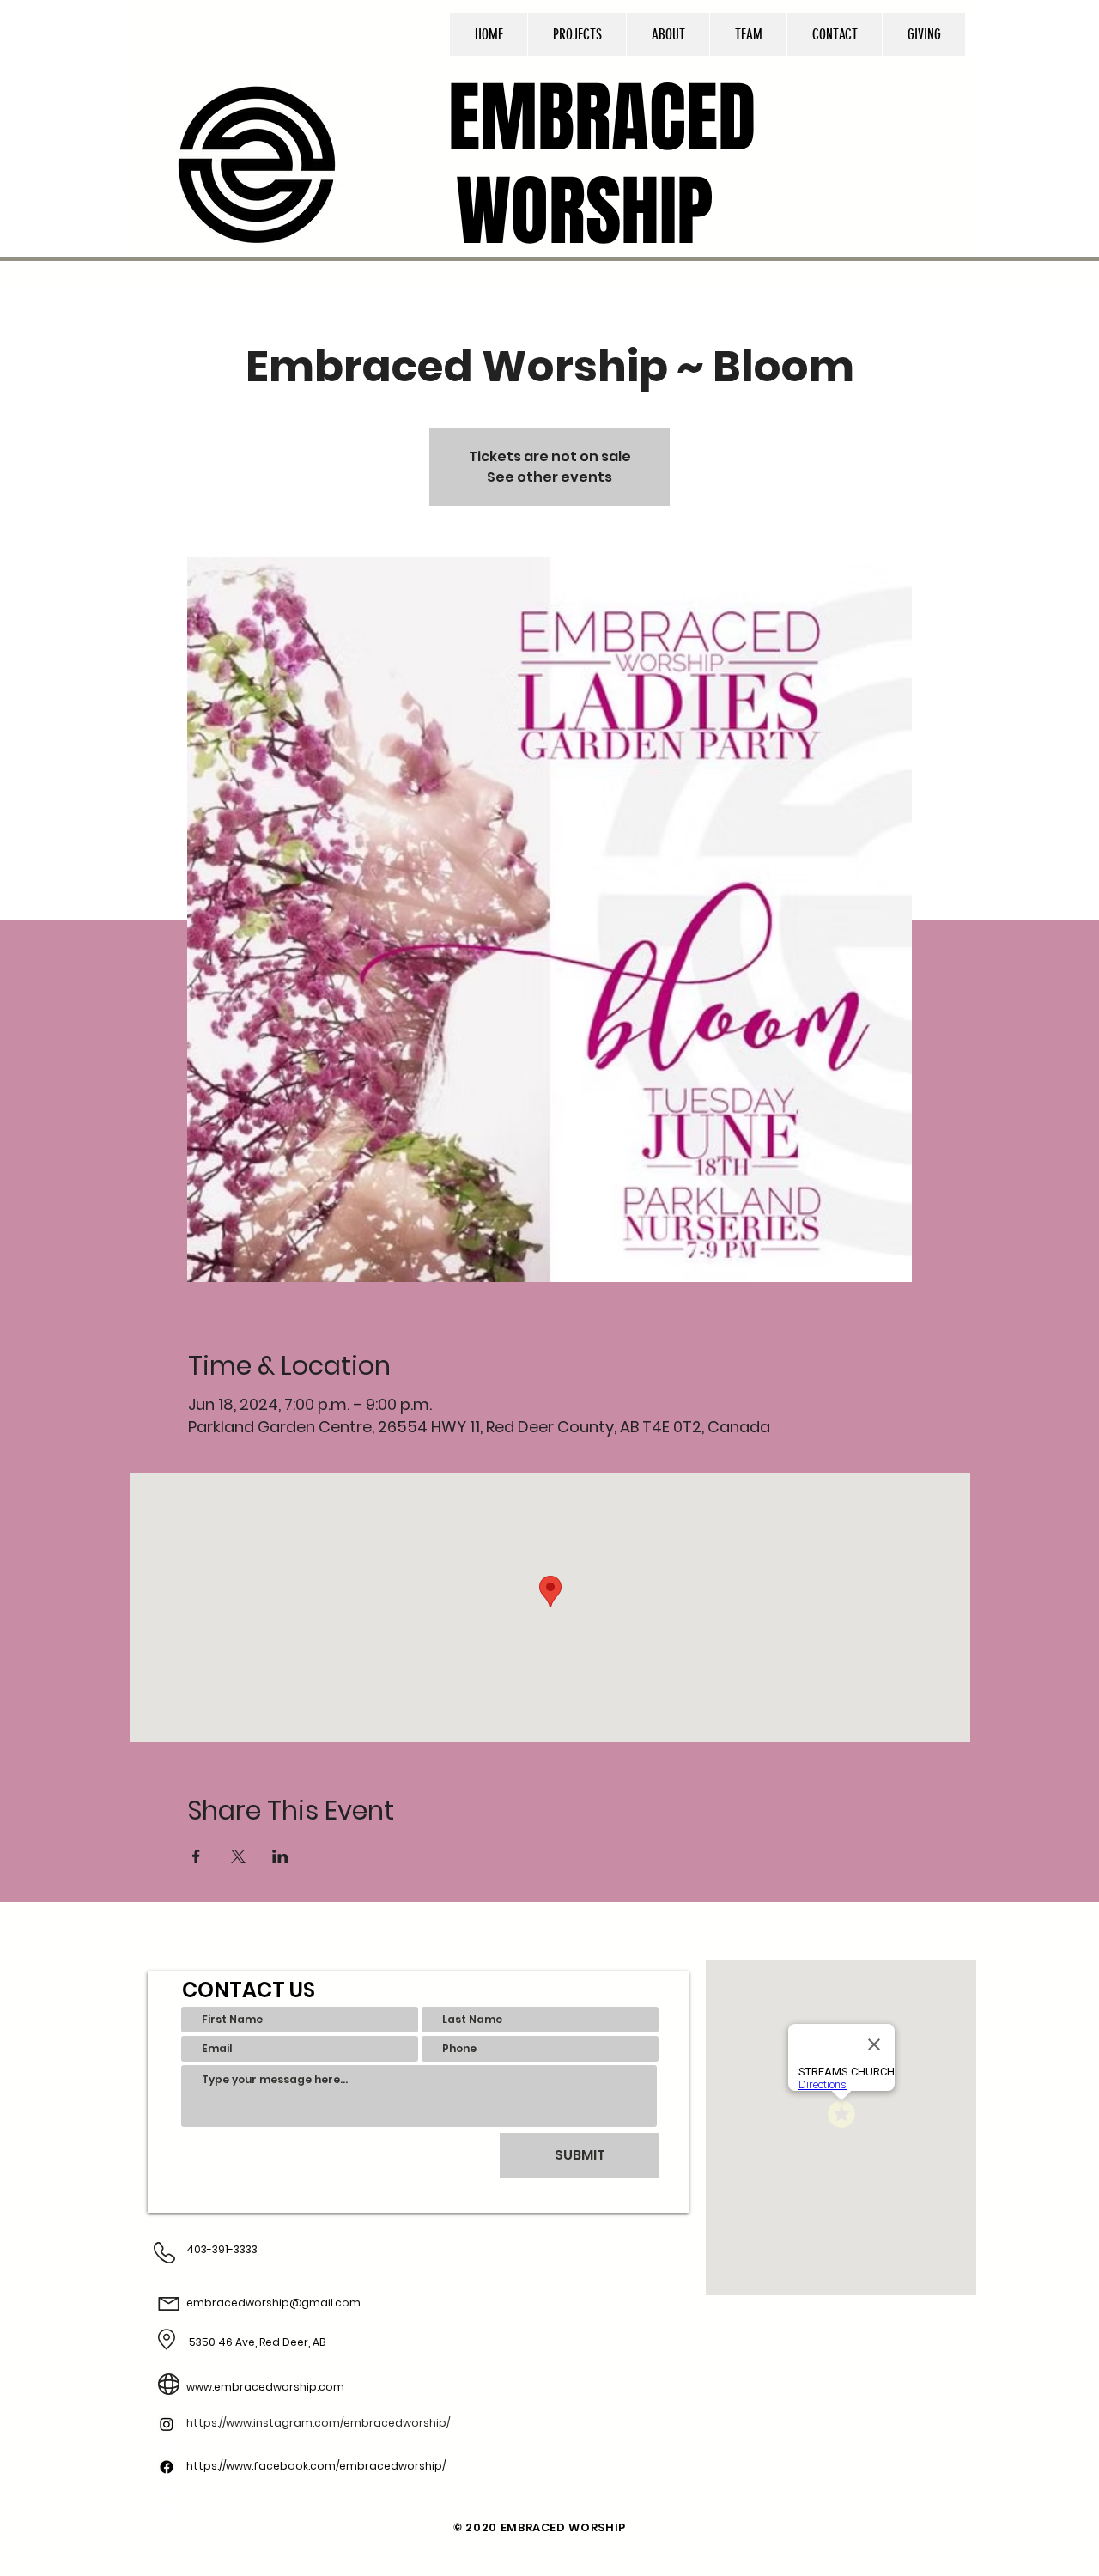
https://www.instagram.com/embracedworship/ (318, 2423)
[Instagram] (167, 2513)
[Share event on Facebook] (196, 1856)
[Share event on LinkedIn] (280, 1856)
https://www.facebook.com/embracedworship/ (316, 2466)
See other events (549, 477)
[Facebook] (167, 2447)
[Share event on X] (238, 1856)
